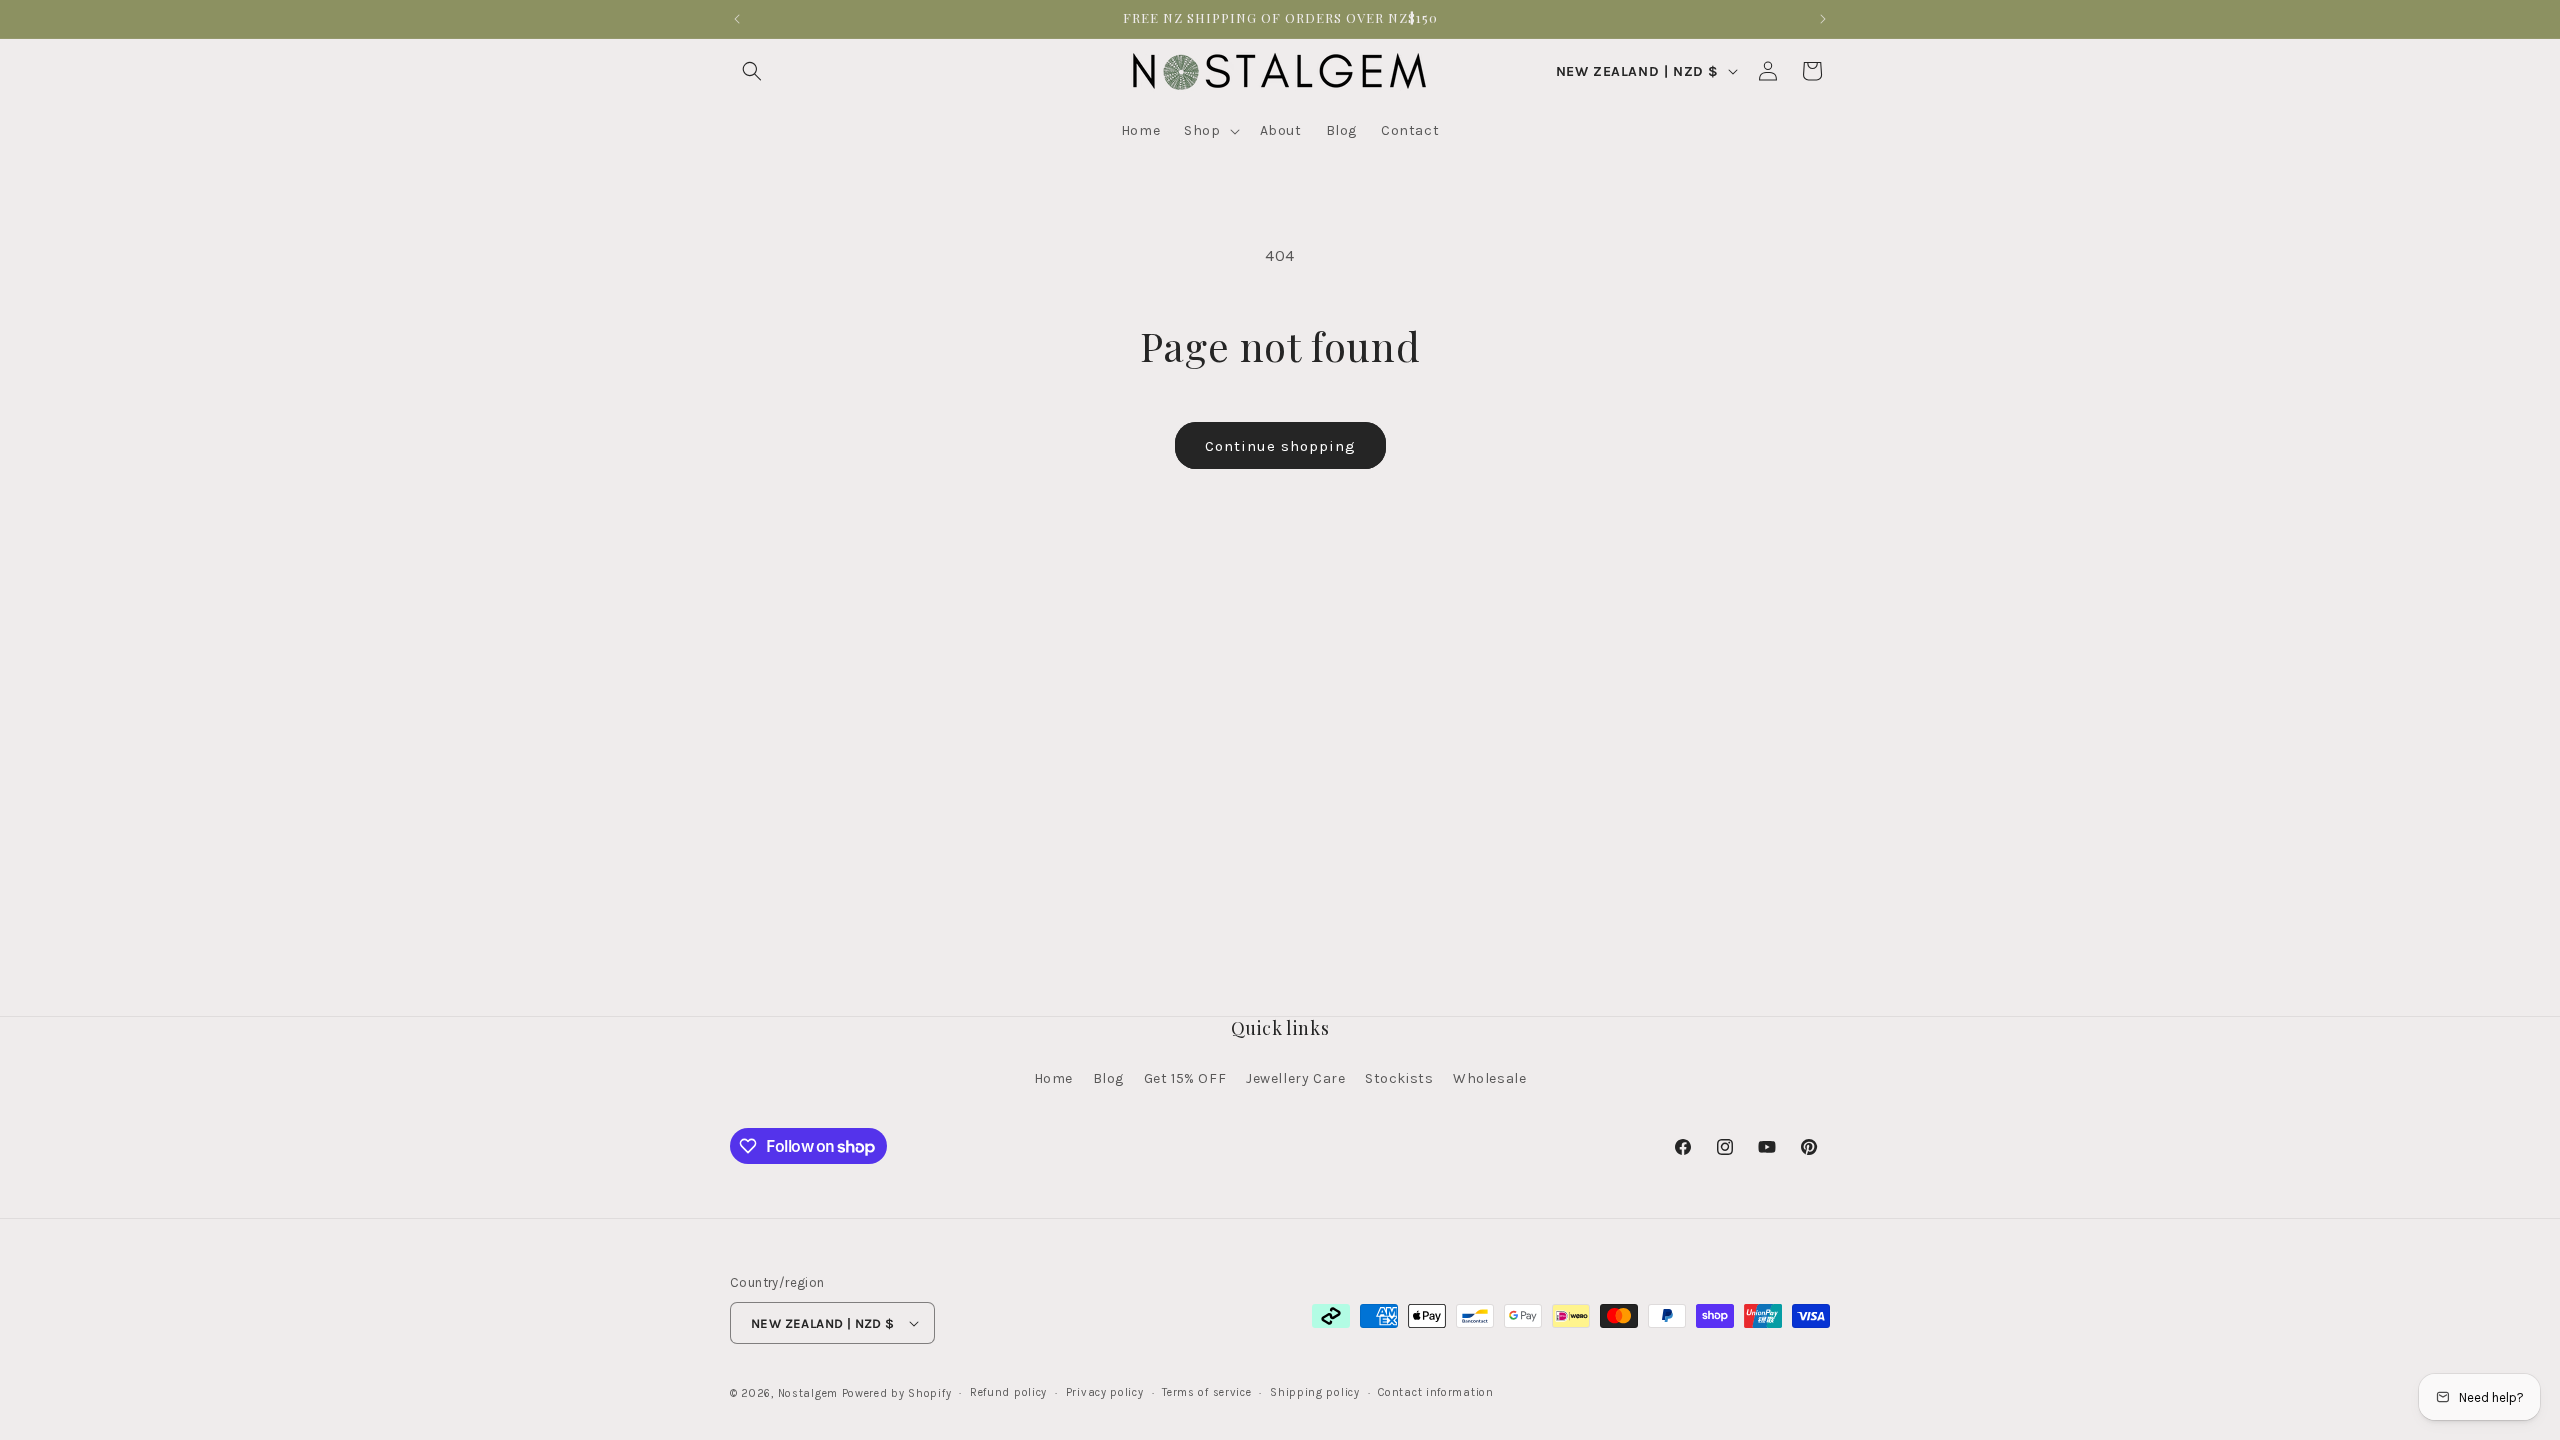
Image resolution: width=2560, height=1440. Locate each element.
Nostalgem (808, 1393)
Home (1053, 1078)
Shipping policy (1315, 1392)
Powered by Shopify (897, 1393)
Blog (1108, 1078)
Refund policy (1008, 1392)
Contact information (1435, 1392)
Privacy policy (1105, 1392)
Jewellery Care (1295, 1078)
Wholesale (1489, 1078)
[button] (752, 71)
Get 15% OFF (1185, 1078)
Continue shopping (1280, 446)
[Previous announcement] (737, 19)
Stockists (1399, 1078)
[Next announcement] (1823, 19)
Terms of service (1206, 1392)
